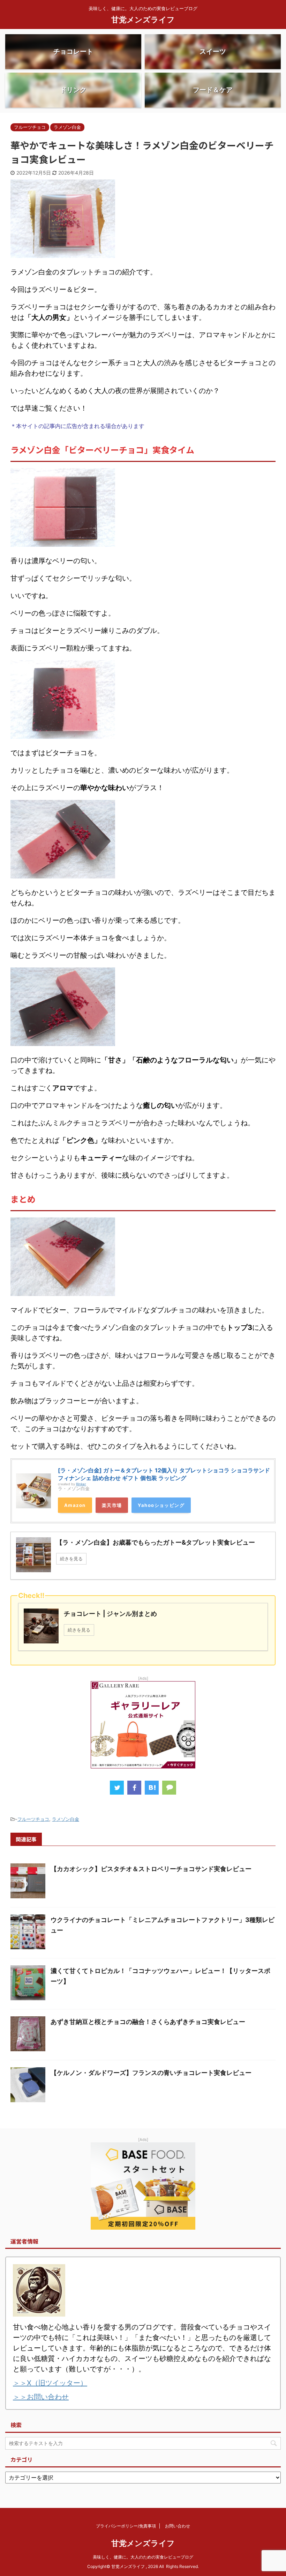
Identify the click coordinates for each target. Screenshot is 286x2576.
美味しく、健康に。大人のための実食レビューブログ (143, 2557)
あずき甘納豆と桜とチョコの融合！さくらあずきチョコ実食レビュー (148, 2022)
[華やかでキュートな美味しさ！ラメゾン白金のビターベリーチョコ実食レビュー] (152, 1788)
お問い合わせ (178, 2526)
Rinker (81, 1484)
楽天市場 (112, 1505)
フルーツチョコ (33, 1819)
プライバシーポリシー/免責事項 (126, 2526)
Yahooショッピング (161, 1505)
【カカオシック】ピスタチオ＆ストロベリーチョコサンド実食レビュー (151, 1869)
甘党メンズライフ (143, 20)
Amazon (75, 1505)
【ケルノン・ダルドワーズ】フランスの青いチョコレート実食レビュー (151, 2073)
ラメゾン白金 (66, 1819)
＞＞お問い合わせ (41, 2397)
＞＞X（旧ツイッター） (50, 2383)
